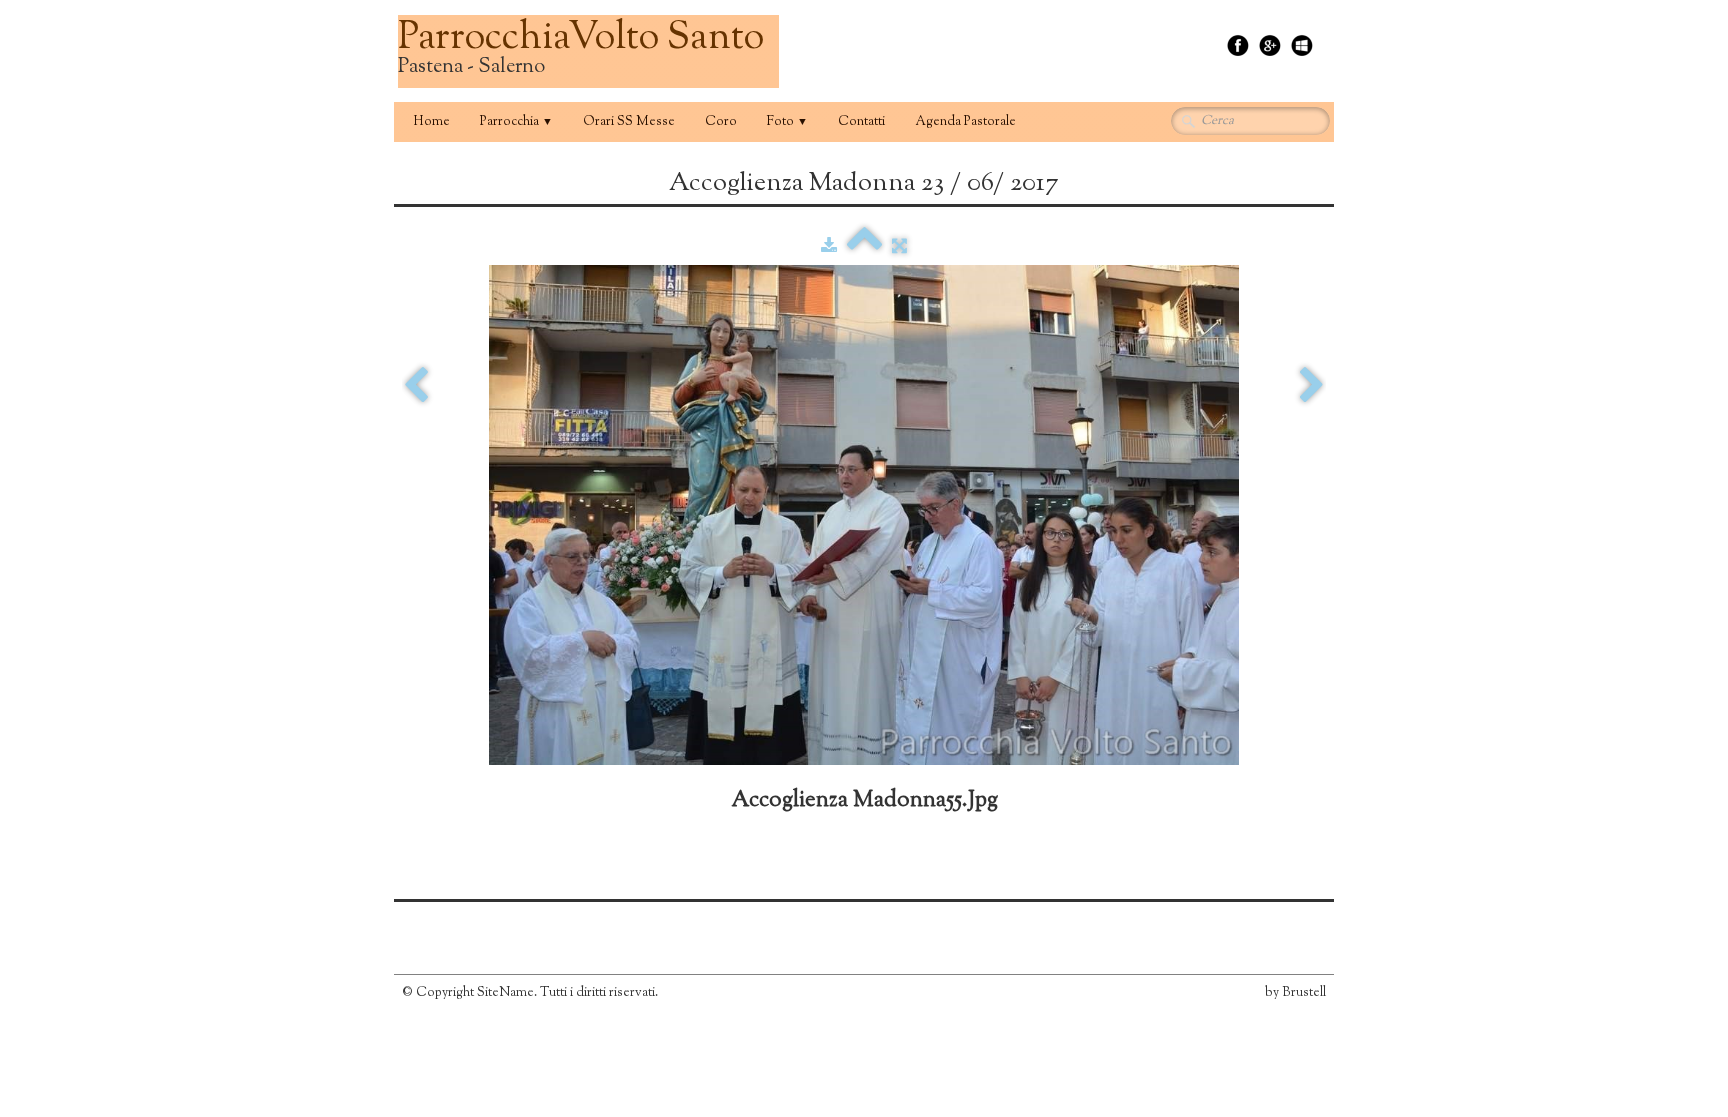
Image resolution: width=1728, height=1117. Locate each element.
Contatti (861, 122)
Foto (787, 122)
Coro (721, 122)
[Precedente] (416, 387)
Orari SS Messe (629, 122)
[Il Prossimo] (1312, 387)
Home (431, 122)
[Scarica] (829, 247)
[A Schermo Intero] (899, 247)
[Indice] (864, 247)
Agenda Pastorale (965, 122)
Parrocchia (516, 122)
